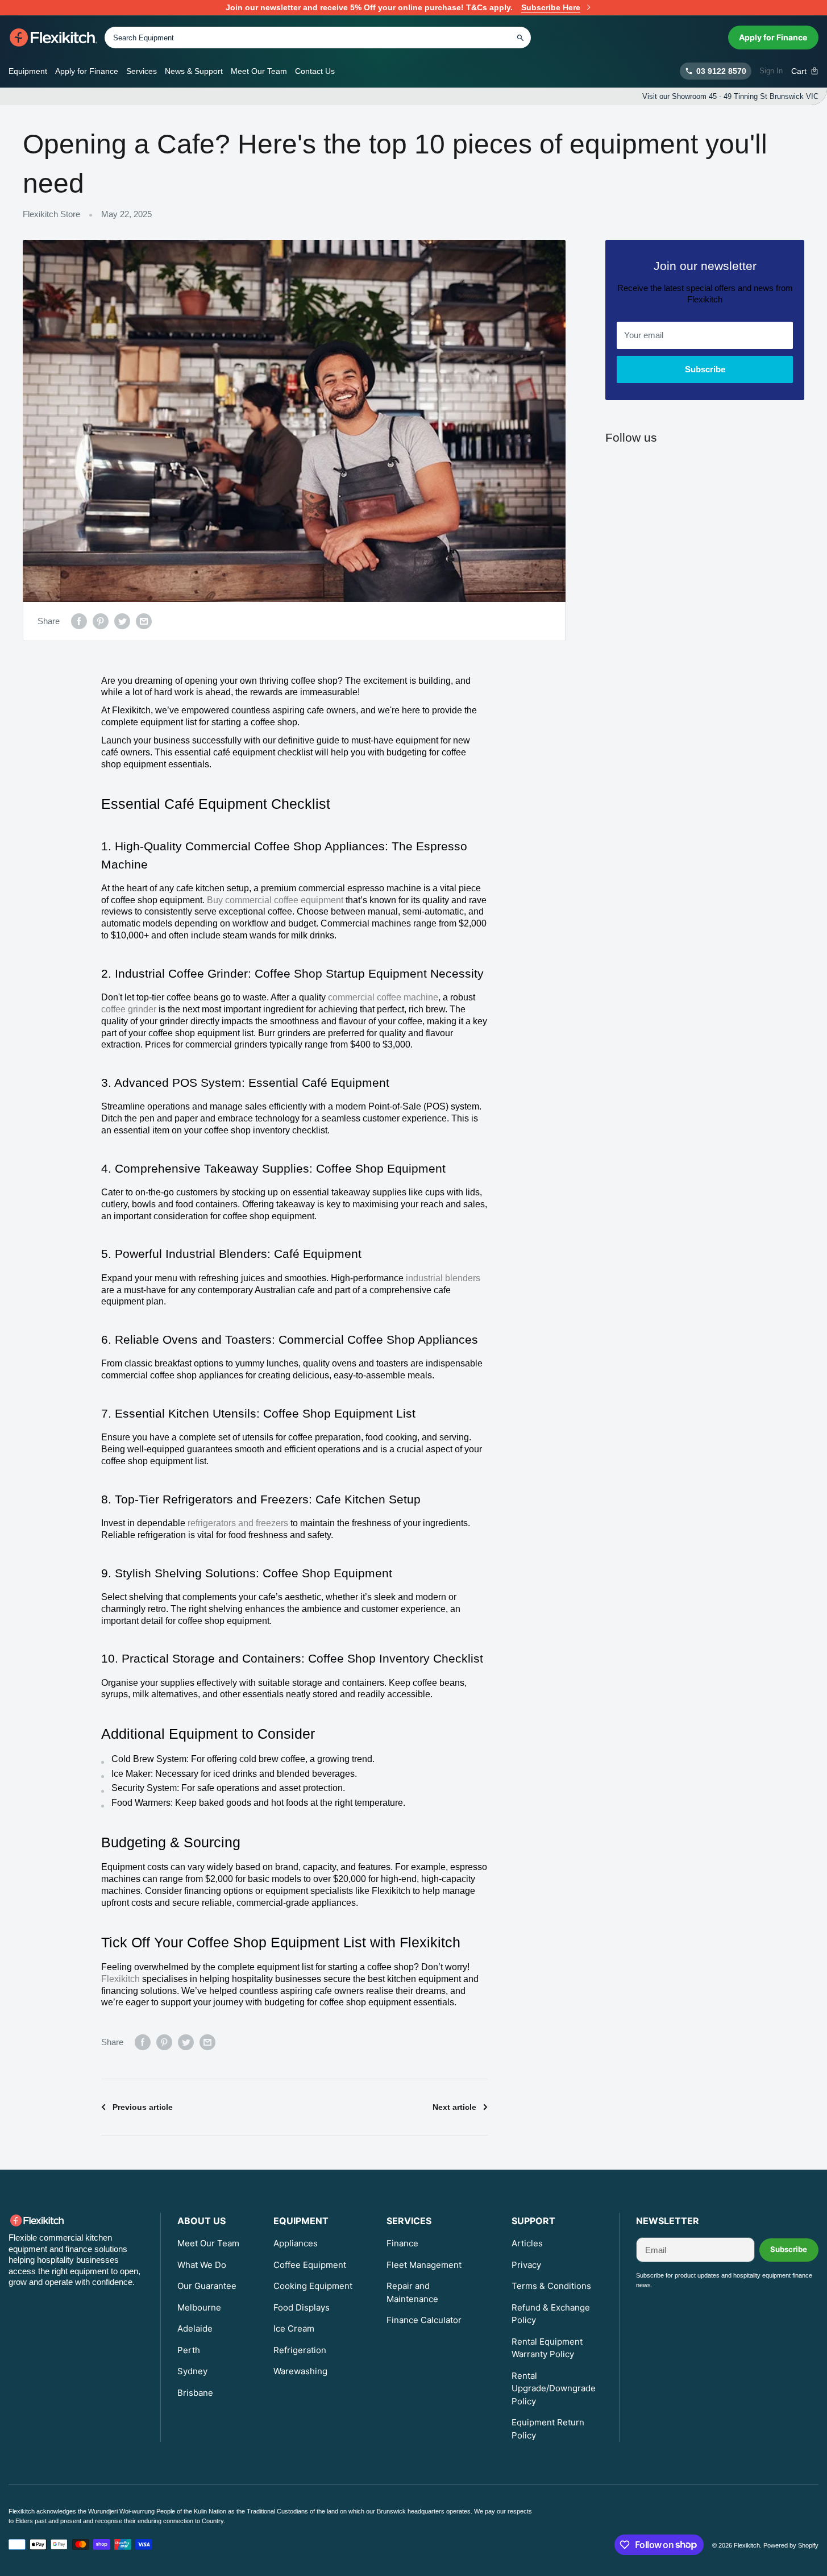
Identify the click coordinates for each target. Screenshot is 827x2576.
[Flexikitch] (54, 38)
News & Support (194, 71)
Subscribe (705, 369)
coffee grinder (129, 1009)
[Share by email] (144, 621)
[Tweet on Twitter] (122, 621)
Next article (454, 2107)
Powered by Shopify (791, 2545)
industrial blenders (443, 1278)
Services (142, 71)
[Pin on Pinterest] (101, 621)
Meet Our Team (259, 71)
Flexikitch (122, 1979)
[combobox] (318, 38)
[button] (805, 71)
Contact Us (315, 71)
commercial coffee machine (383, 997)
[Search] (520, 38)
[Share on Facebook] (79, 621)
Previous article (143, 2107)
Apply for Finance (773, 37)
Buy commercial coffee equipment (276, 900)
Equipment (28, 71)
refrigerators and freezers (239, 1523)
